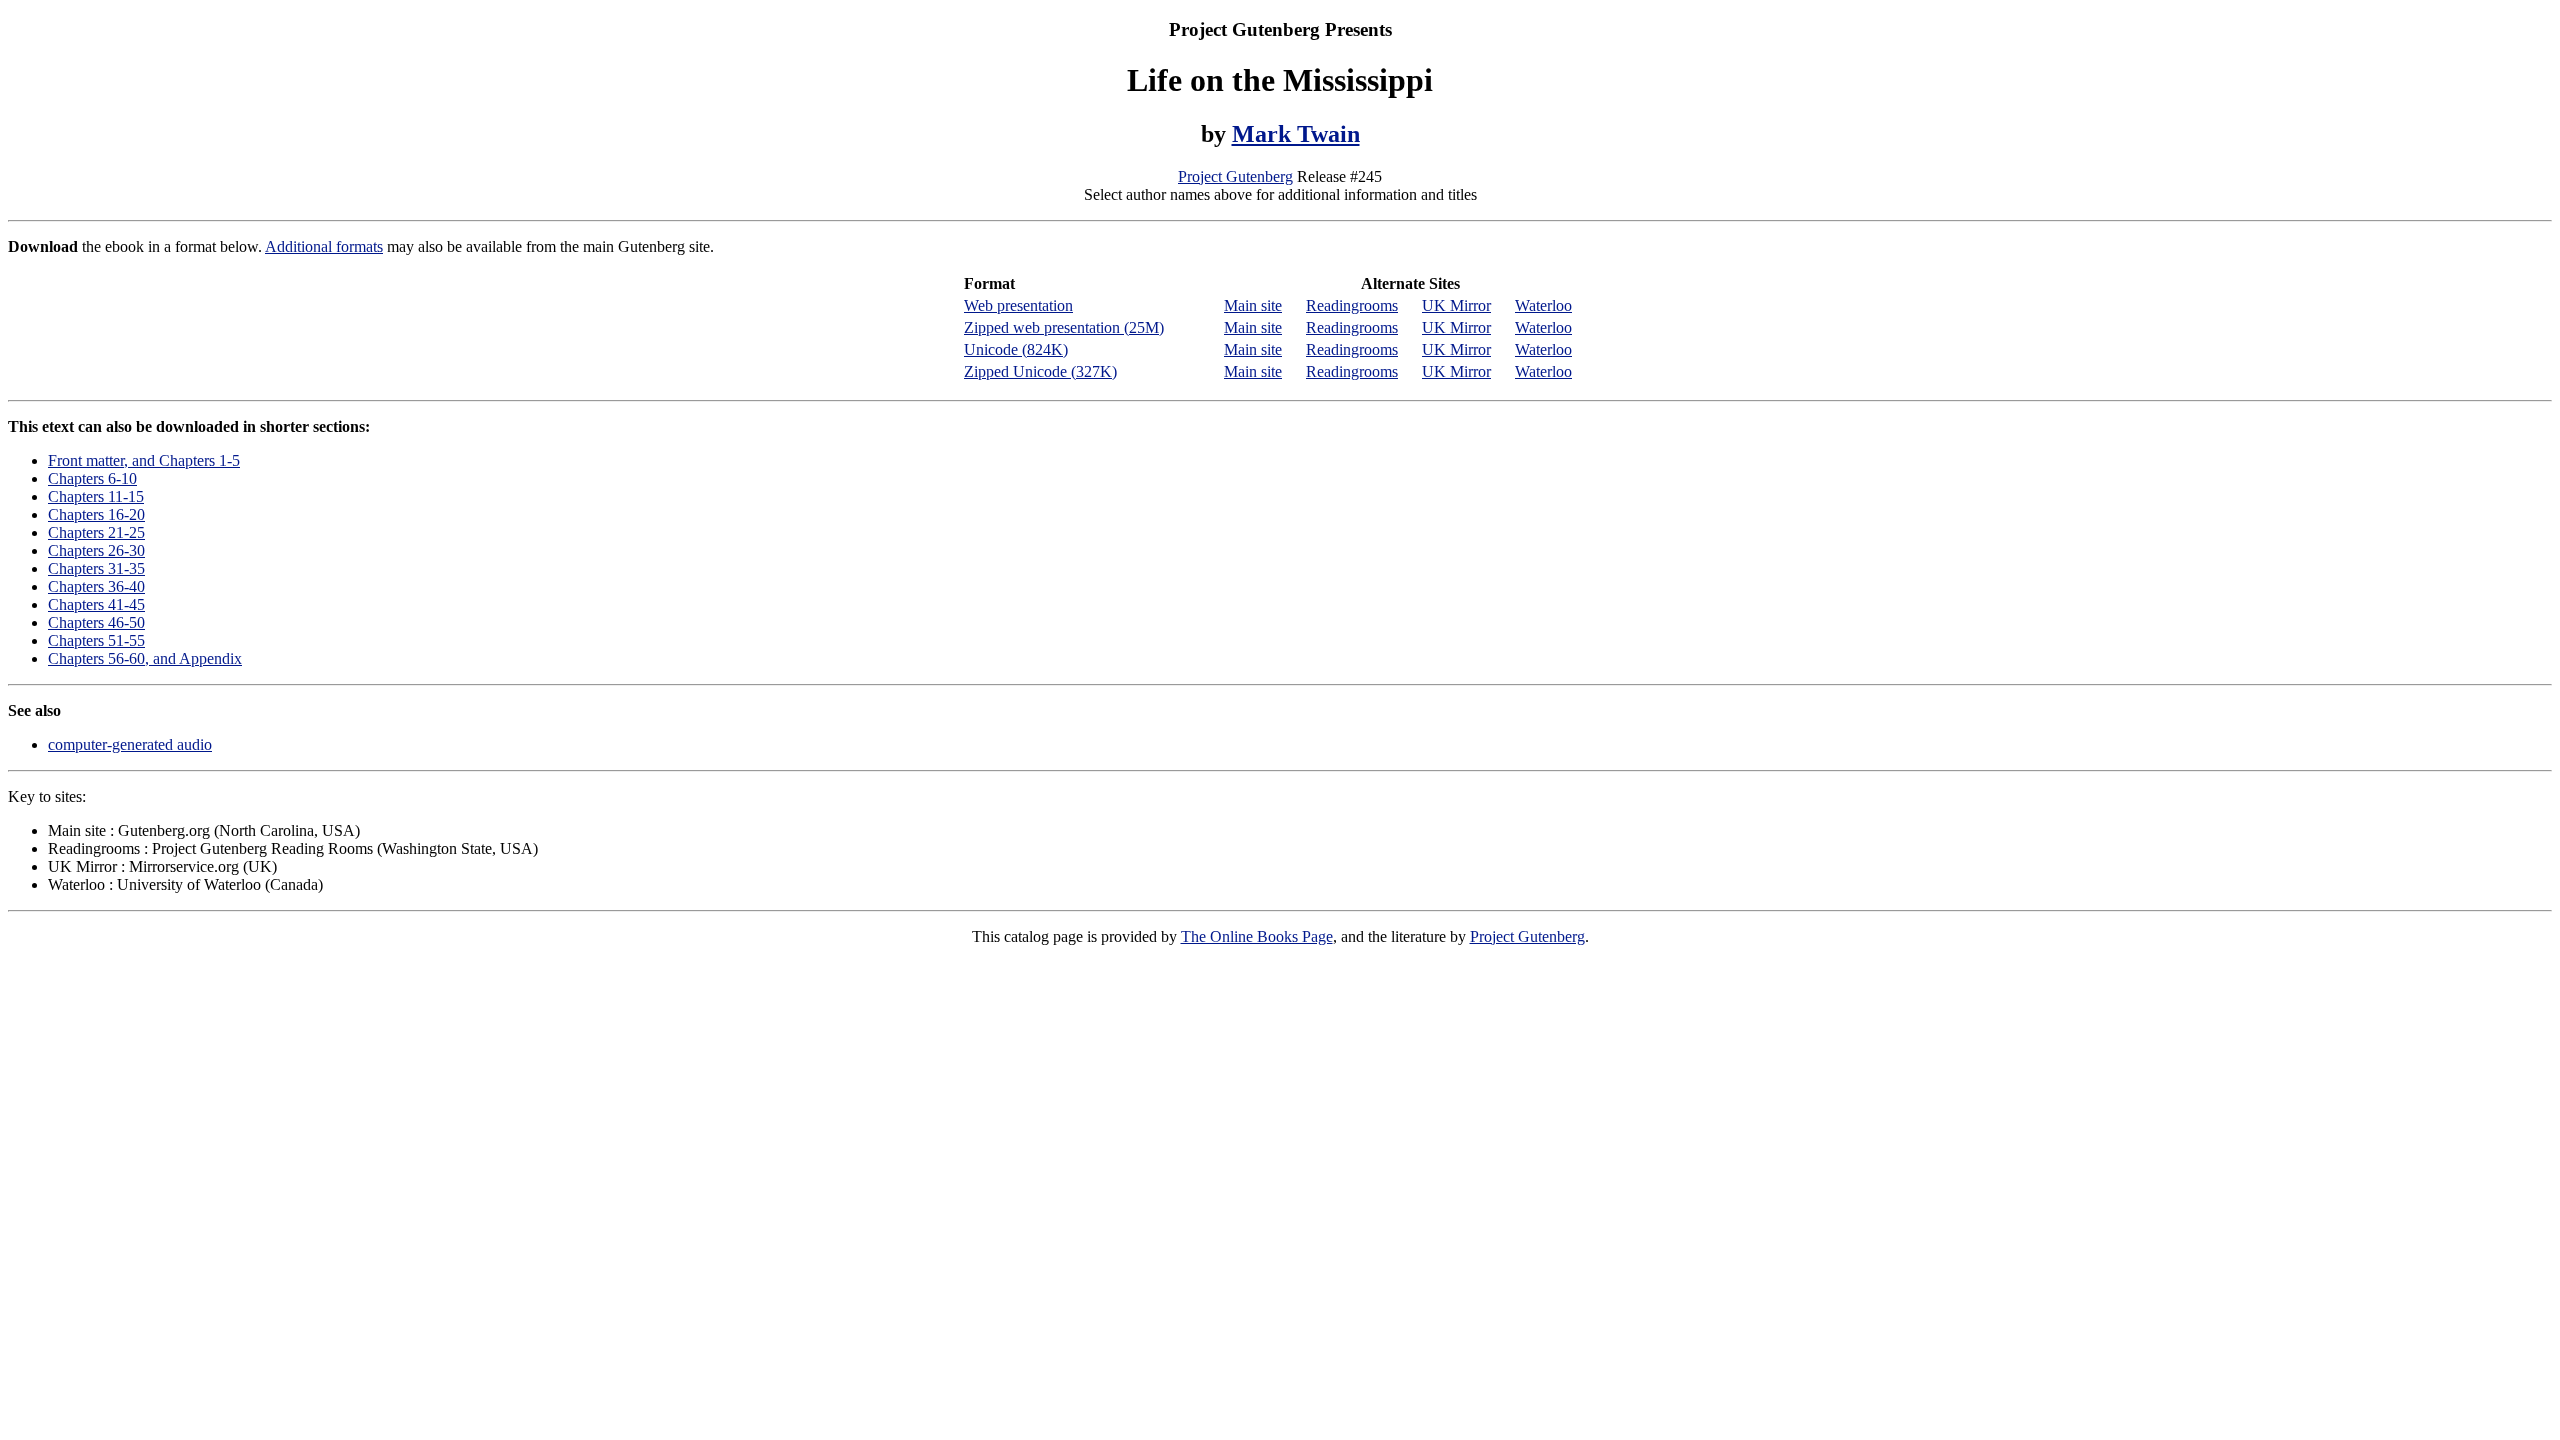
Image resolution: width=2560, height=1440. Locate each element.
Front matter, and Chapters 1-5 (144, 460)
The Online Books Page (1257, 936)
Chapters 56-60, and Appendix (145, 658)
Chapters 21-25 (96, 532)
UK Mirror (1456, 305)
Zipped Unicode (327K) (1040, 371)
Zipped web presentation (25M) (1064, 327)
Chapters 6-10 (92, 478)
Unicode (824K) (1016, 349)
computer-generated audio (130, 744)
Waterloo (1543, 305)
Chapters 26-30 (96, 550)
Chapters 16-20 (96, 514)
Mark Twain (1296, 134)
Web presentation (1018, 305)
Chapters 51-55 (96, 640)
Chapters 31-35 (96, 568)
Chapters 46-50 (96, 622)
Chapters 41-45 (96, 604)
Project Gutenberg (1235, 176)
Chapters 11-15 (96, 496)
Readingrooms (1352, 305)
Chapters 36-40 (96, 586)
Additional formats (324, 246)
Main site (1253, 305)
